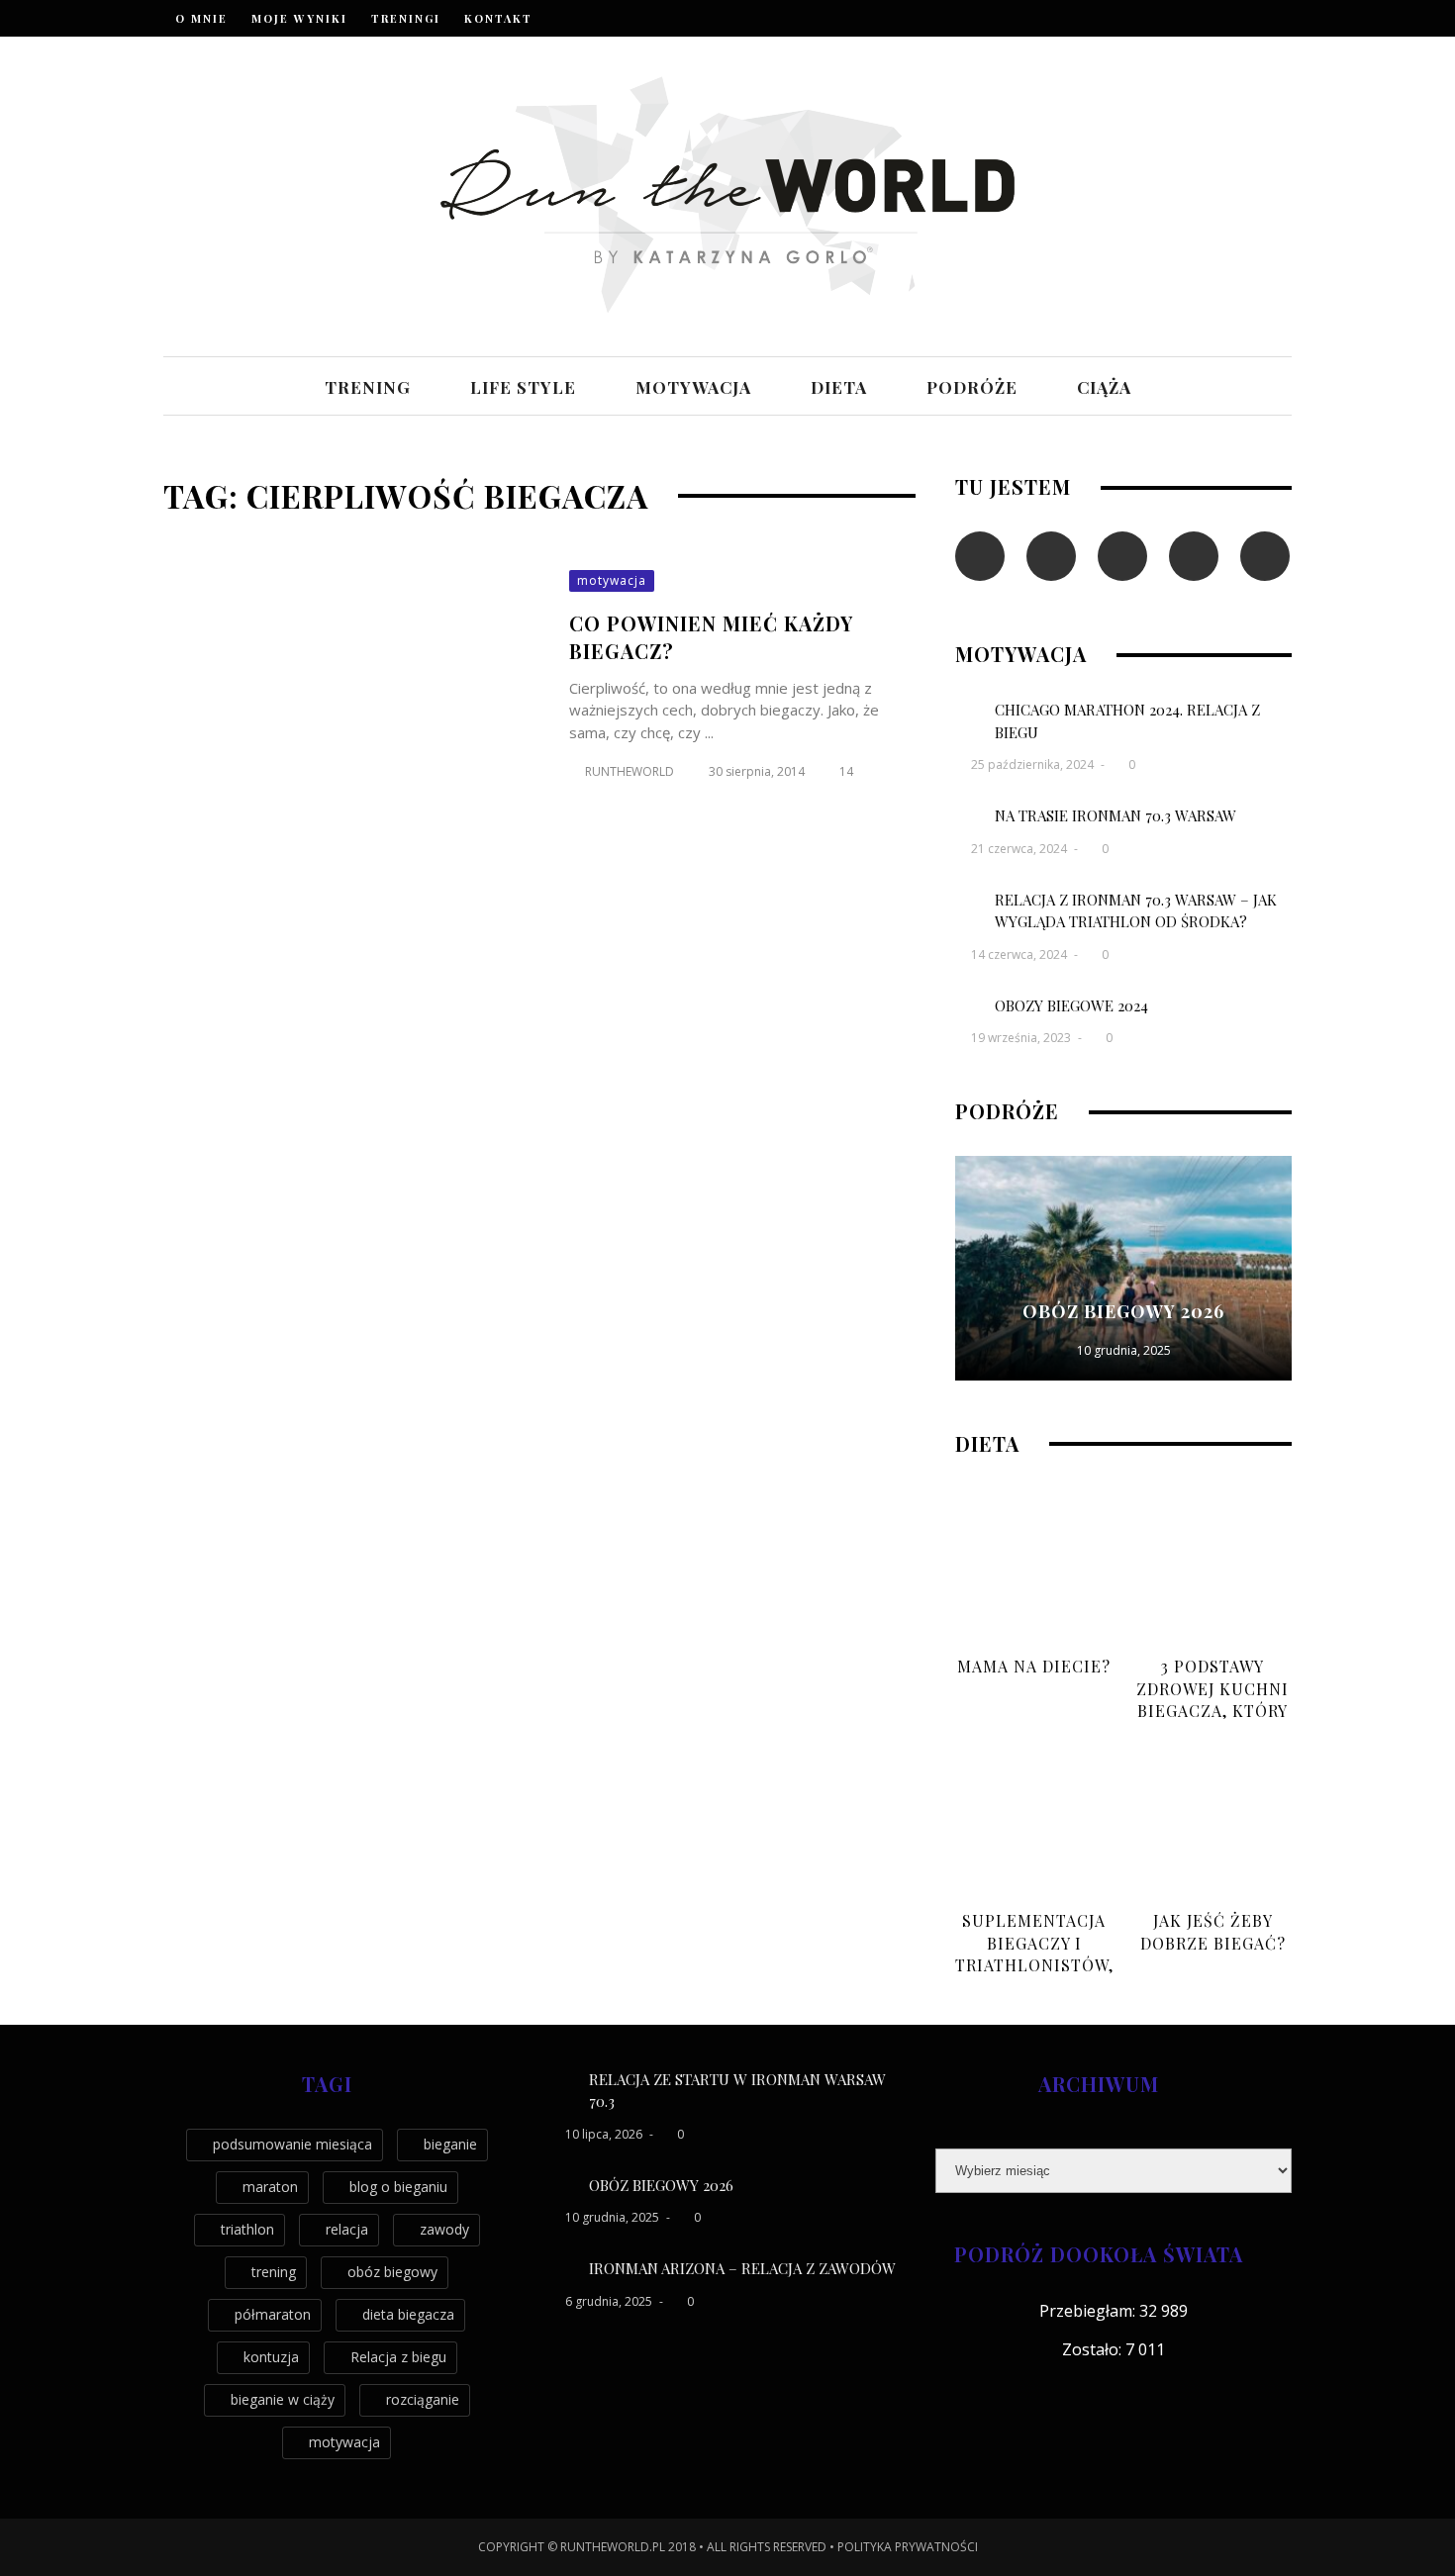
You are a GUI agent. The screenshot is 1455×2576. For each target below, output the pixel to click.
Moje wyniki (299, 18)
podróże (972, 387)
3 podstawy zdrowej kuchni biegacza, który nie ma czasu (1212, 1699)
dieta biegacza (408, 2314)
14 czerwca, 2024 (1020, 954)
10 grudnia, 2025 (1124, 1350)
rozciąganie (423, 2399)
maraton (270, 2187)
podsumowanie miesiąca (292, 2144)
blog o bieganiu (398, 2187)
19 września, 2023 (1022, 1038)
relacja (347, 2229)
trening (368, 387)
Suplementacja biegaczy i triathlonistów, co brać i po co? (1034, 1954)
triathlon (247, 2229)
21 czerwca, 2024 (1020, 849)
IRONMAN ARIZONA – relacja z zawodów (742, 2268)
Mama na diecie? (1034, 1666)
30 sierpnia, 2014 (758, 771)
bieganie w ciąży (283, 2399)
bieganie (450, 2144)
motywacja (693, 387)
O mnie (201, 18)
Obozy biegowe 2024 (1071, 1005)
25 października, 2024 (1034, 764)
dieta (839, 387)
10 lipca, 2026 (605, 2134)
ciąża (1104, 387)
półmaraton (273, 2314)
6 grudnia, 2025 (610, 2301)
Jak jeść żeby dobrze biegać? (1213, 1931)
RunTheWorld (630, 771)
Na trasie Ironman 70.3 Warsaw (1115, 815)
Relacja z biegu (398, 2357)
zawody (444, 2229)
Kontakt (498, 18)
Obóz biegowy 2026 (1123, 1311)
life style (523, 387)
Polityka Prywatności (908, 2547)
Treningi (406, 18)
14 (846, 771)
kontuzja (271, 2357)
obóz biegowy (392, 2272)
